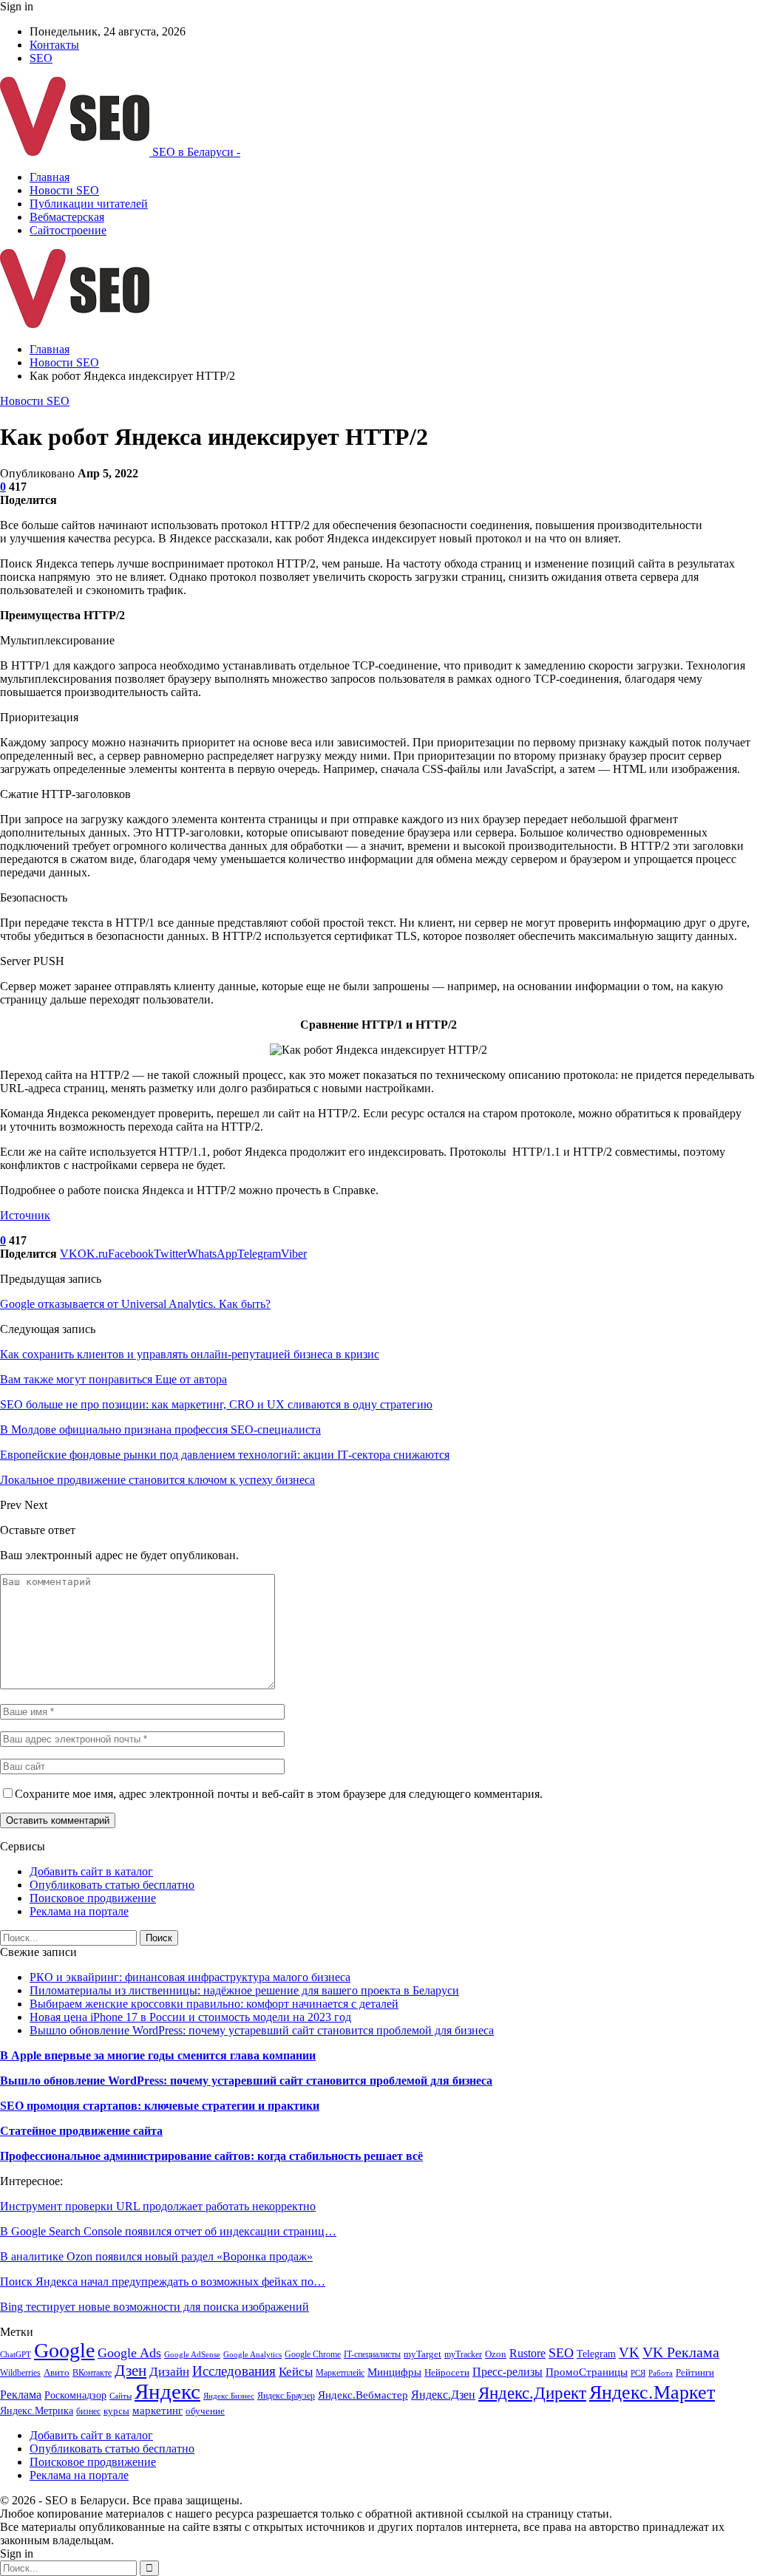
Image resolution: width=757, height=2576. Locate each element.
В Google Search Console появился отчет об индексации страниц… (168, 2231)
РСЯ (638, 2373)
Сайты (120, 2396)
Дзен (130, 2371)
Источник (25, 1215)
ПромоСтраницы (587, 2372)
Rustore (527, 2353)
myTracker (463, 2354)
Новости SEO (64, 190)
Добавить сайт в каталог (91, 1871)
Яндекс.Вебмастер (363, 2395)
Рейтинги (695, 2372)
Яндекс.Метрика (37, 2410)
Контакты (54, 45)
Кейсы (296, 2372)
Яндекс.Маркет (652, 2392)
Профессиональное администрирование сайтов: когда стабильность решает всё (211, 2156)
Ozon (496, 2354)
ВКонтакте (92, 2373)
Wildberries (20, 2373)
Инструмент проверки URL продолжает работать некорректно (158, 2206)
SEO (41, 58)
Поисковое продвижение (93, 1898)
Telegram (596, 2354)
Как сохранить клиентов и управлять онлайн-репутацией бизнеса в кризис (190, 1354)
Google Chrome (313, 2354)
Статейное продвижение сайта (81, 2131)
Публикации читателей (89, 204)
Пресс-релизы (508, 2372)
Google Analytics (252, 2355)
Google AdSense (192, 2355)
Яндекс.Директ (532, 2393)
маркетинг (157, 2410)
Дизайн (169, 2372)
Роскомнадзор (75, 2395)
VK (629, 2352)
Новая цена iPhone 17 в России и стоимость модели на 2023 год (190, 2017)
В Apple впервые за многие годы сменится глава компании (158, 2055)
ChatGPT (16, 2355)
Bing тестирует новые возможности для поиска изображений (155, 2307)
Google (64, 2350)
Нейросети (447, 2373)
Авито (57, 2373)
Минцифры (394, 2372)
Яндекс (167, 2391)
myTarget (422, 2354)
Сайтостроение (68, 230)
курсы (116, 2411)
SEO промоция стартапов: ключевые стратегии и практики (160, 2106)
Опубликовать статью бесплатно (112, 1885)
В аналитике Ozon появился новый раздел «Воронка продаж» (156, 2256)
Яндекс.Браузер (286, 2396)
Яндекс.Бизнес (229, 2396)
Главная (50, 177)
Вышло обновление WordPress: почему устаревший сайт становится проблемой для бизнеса (262, 2030)
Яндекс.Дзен (443, 2395)
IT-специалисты (372, 2354)
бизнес (88, 2411)
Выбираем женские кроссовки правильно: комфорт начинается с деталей (214, 2004)
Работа (661, 2373)
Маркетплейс (340, 2373)
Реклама (21, 2395)
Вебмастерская (67, 217)
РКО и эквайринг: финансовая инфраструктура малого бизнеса (190, 1977)
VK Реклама (681, 2352)
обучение (205, 2411)
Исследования (234, 2371)
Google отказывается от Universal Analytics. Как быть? (135, 1304)
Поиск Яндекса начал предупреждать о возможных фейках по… (163, 2282)
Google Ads (129, 2353)
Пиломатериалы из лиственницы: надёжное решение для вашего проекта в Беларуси (244, 1990)
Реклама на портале (79, 1911)
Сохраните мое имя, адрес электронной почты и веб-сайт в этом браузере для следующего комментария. (279, 1794)
